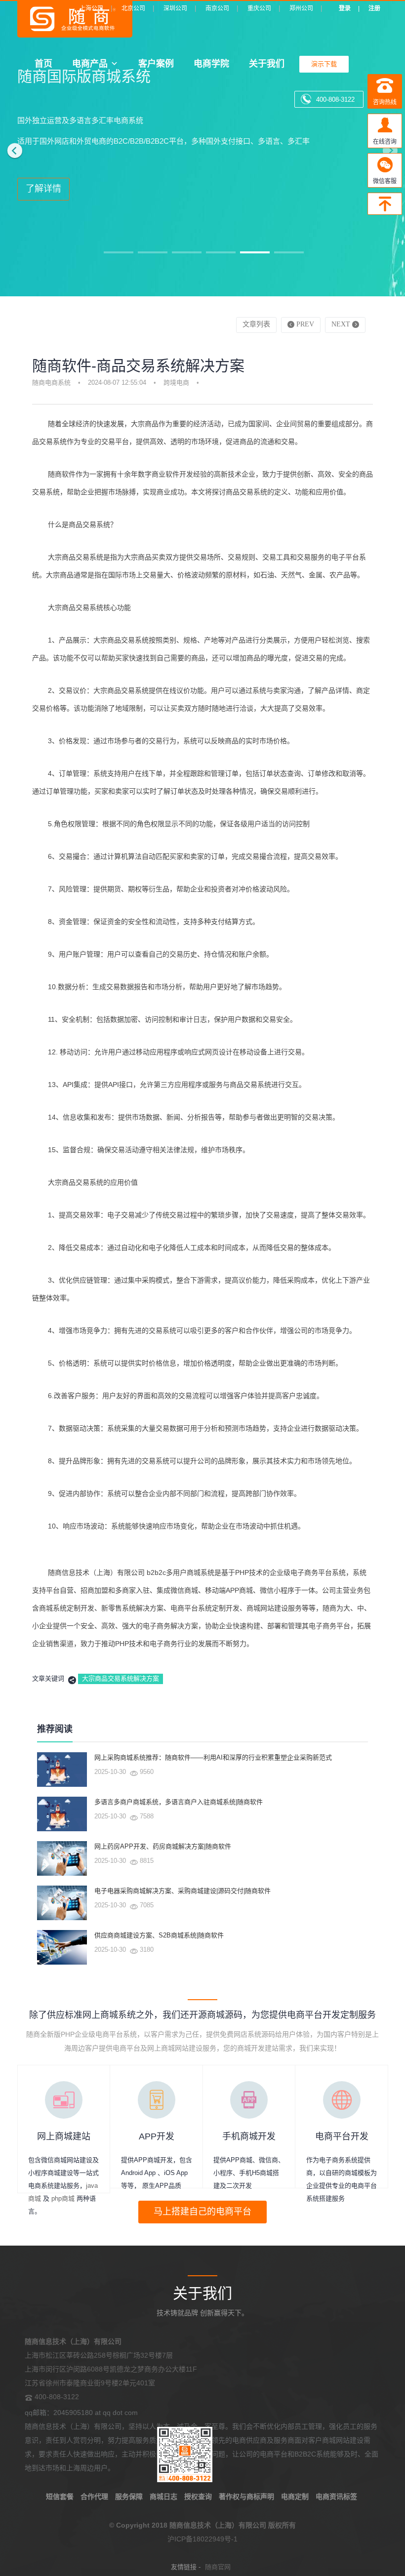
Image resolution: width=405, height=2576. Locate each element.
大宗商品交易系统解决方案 (121, 1678)
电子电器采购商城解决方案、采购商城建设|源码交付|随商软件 (182, 1891)
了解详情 (43, 189)
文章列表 (256, 324)
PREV (304, 324)
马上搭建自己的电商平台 (202, 2212)
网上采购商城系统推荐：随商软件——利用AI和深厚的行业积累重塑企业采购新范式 (213, 1757)
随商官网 (218, 2567)
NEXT (342, 324)
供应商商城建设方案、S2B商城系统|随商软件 (159, 1935)
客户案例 (156, 63)
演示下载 (324, 64)
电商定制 (295, 2496)
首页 (43, 63)
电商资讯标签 (336, 2496)
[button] (12, 148)
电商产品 (90, 63)
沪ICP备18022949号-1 (202, 2539)
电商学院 (211, 63)
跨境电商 (176, 382)
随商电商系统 (51, 382)
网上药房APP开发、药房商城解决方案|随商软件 (163, 1846)
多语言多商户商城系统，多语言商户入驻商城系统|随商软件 (179, 1802)
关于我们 (267, 63)
